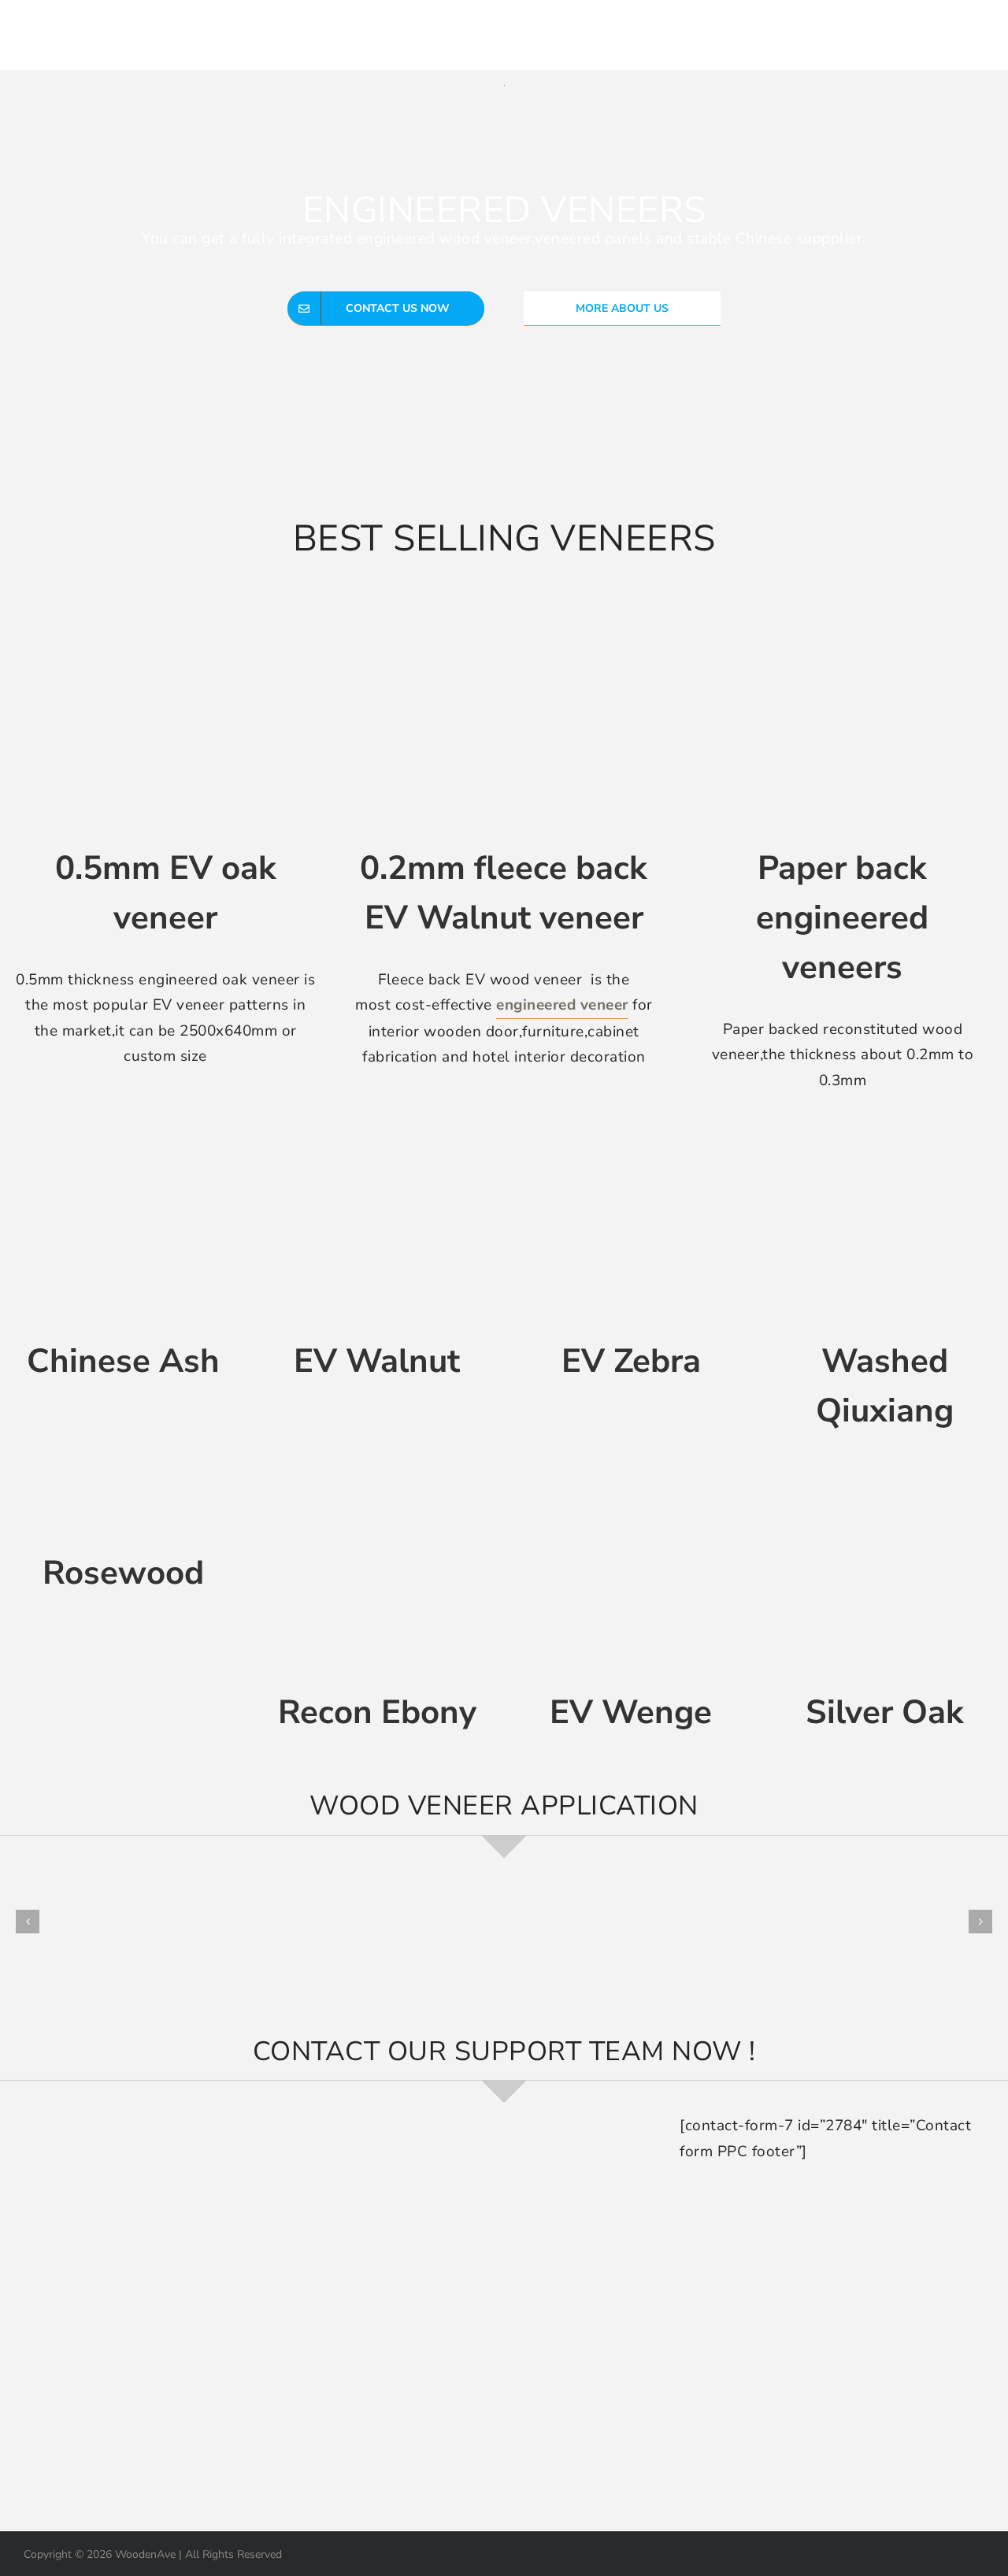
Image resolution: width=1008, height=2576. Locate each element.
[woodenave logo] (131, 28)
